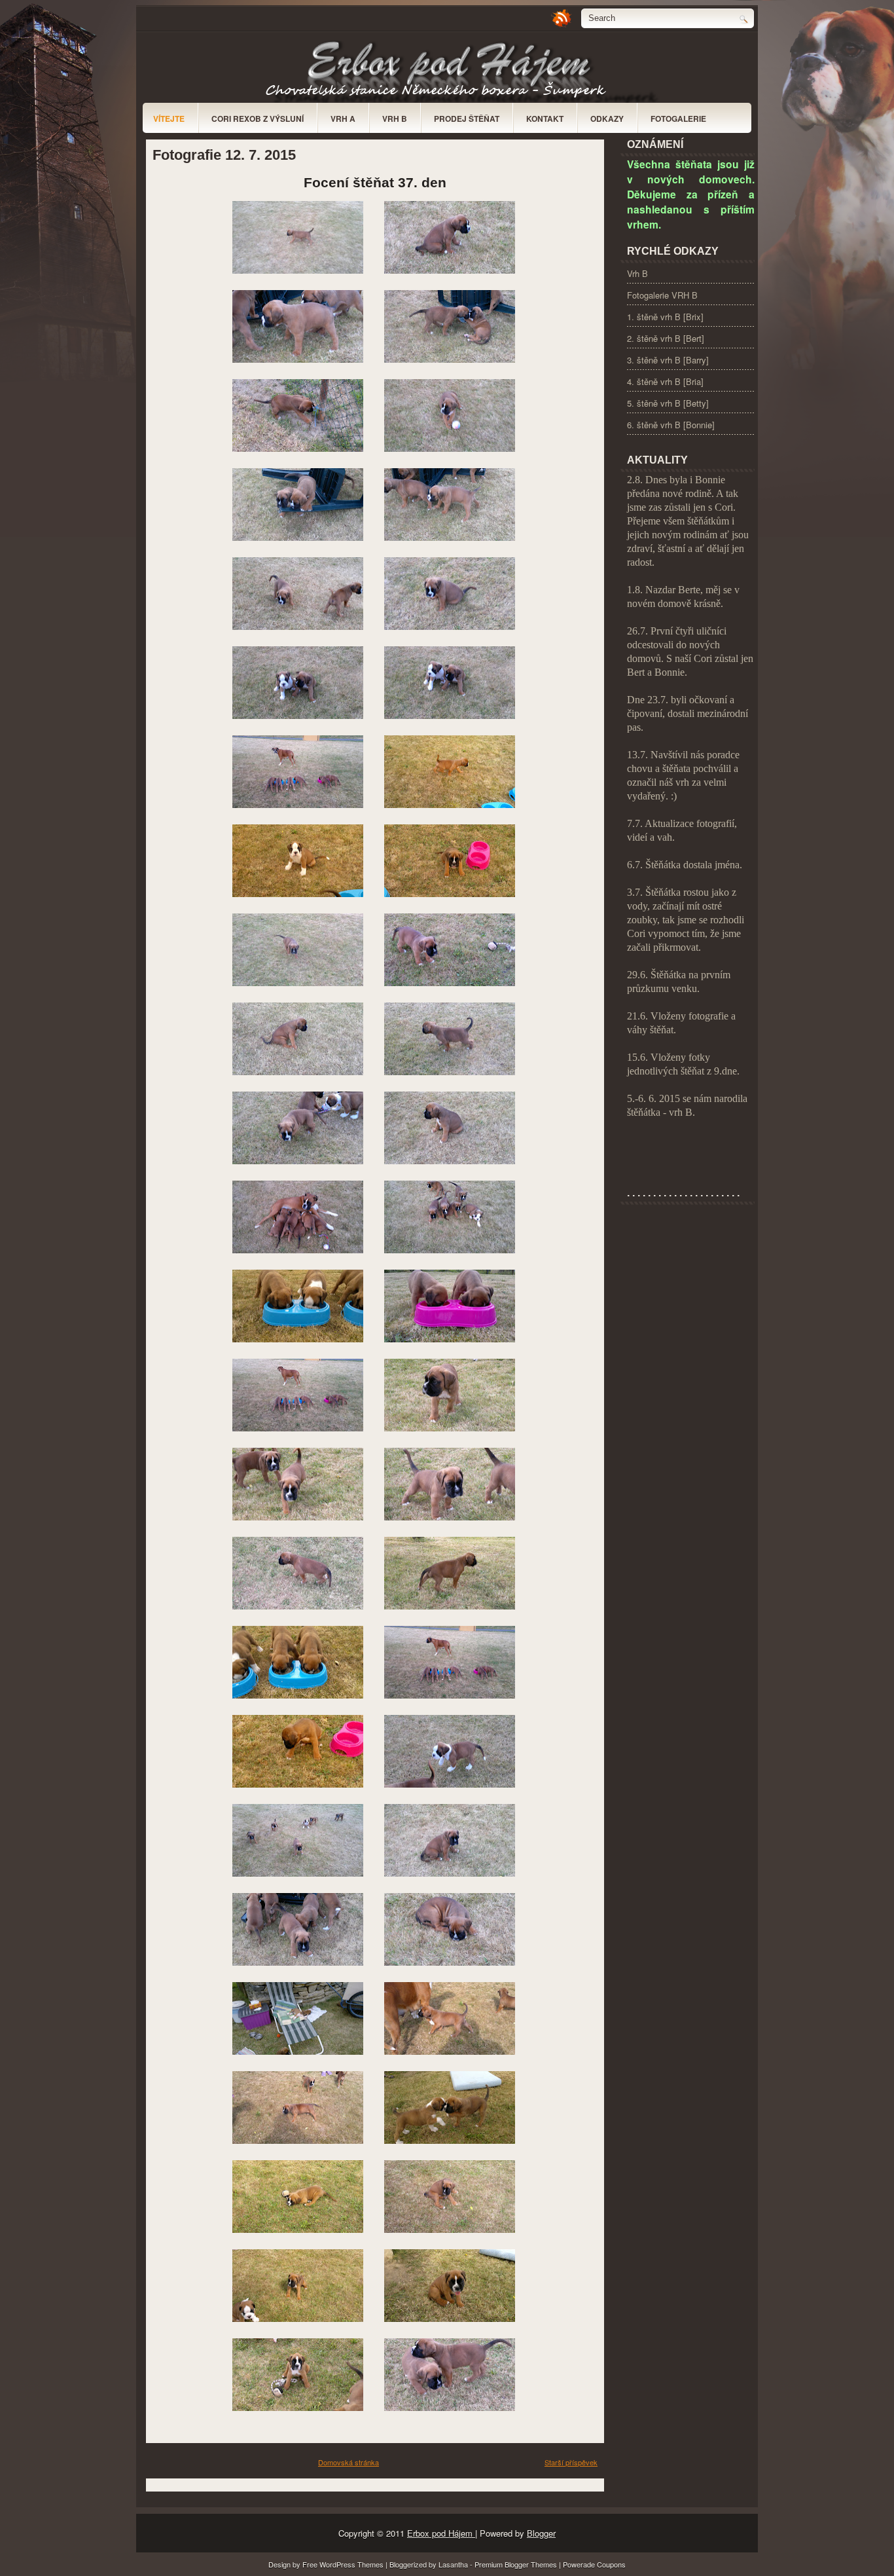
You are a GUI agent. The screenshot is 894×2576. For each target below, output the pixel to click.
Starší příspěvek (571, 2462)
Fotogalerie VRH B (662, 295)
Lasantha (454, 2564)
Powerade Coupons (594, 2564)
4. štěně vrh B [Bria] (665, 381)
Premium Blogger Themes (517, 2564)
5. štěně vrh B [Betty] (668, 403)
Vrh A (343, 119)
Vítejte (169, 119)
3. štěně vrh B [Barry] (668, 360)
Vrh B (395, 119)
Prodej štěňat (467, 119)
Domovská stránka (349, 2462)
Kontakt (545, 119)
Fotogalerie (678, 119)
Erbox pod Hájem (441, 2533)
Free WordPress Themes (344, 2564)
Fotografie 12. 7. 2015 (224, 155)
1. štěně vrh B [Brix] (665, 317)
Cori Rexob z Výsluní (258, 119)
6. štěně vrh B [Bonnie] (671, 425)
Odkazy (607, 119)
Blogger (541, 2533)
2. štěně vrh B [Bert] (666, 338)
